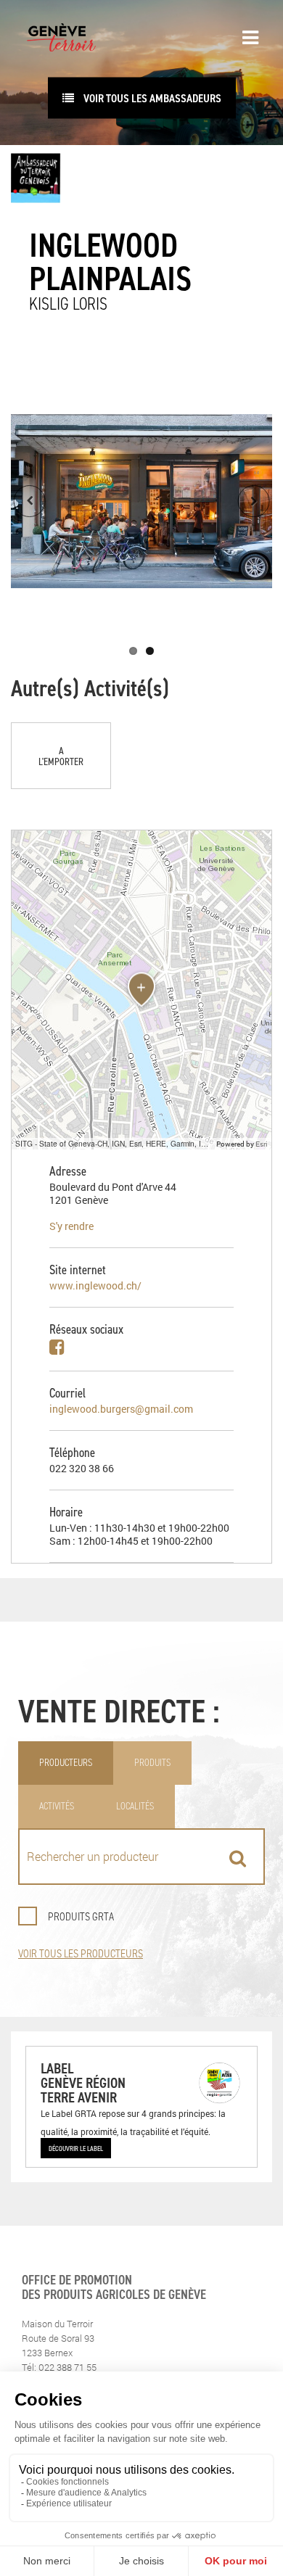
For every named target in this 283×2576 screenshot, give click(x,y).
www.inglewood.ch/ (95, 1285)
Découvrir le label (76, 2148)
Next (253, 501)
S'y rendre (71, 1226)
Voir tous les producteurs (81, 1953)
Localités (135, 1806)
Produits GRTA (81, 1916)
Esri (262, 1144)
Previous (30, 501)
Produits (152, 1763)
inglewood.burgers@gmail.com (121, 1409)
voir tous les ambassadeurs (151, 98)
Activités (57, 1806)
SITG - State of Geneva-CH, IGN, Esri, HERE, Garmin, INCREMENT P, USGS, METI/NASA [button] (114, 1143)
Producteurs (66, 1763)
